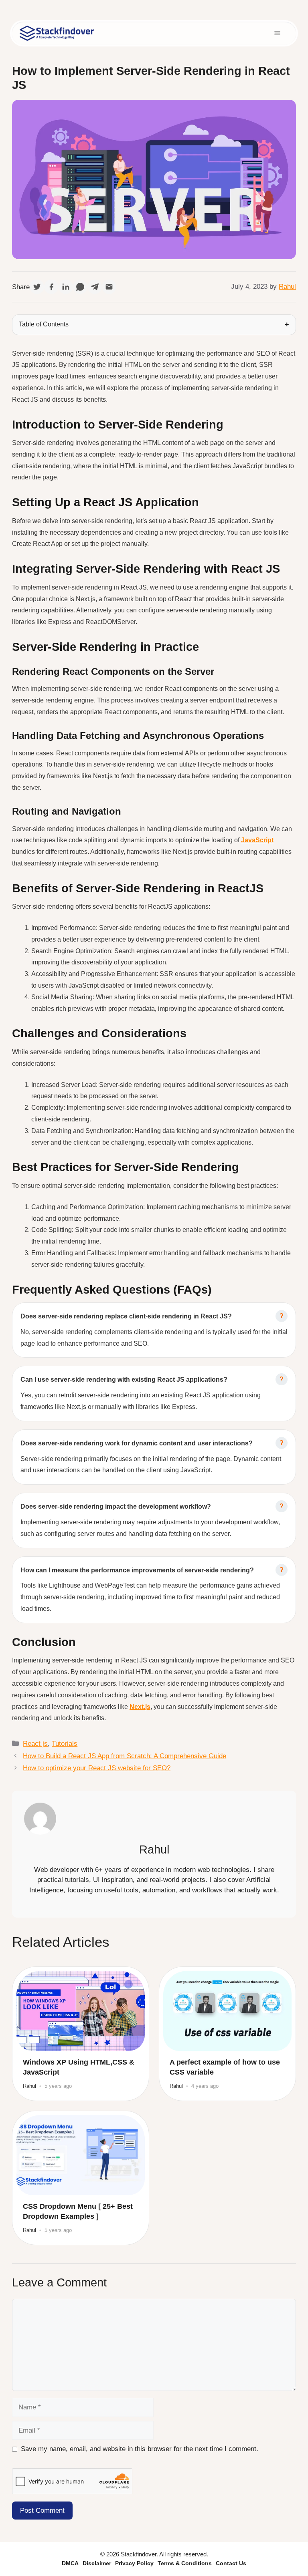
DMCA (70, 2563)
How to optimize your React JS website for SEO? (97, 1768)
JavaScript (257, 840)
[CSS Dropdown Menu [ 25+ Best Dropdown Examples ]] (81, 2155)
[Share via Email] (109, 287)
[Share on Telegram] (95, 287)
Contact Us (231, 2563)
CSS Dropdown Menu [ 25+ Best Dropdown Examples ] (78, 2211)
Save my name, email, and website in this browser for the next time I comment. (140, 2449)
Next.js (140, 1707)
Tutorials (65, 1744)
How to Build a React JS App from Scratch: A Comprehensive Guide (125, 1756)
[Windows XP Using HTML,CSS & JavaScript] (81, 2011)
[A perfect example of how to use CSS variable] (227, 2011)
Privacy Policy (134, 2563)
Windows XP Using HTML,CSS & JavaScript (79, 2067)
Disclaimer (97, 2563)
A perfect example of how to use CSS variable (225, 2067)
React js (35, 1744)
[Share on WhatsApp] (80, 287)
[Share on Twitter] (37, 287)
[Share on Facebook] (51, 287)
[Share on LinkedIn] (66, 287)
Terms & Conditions (185, 2563)
